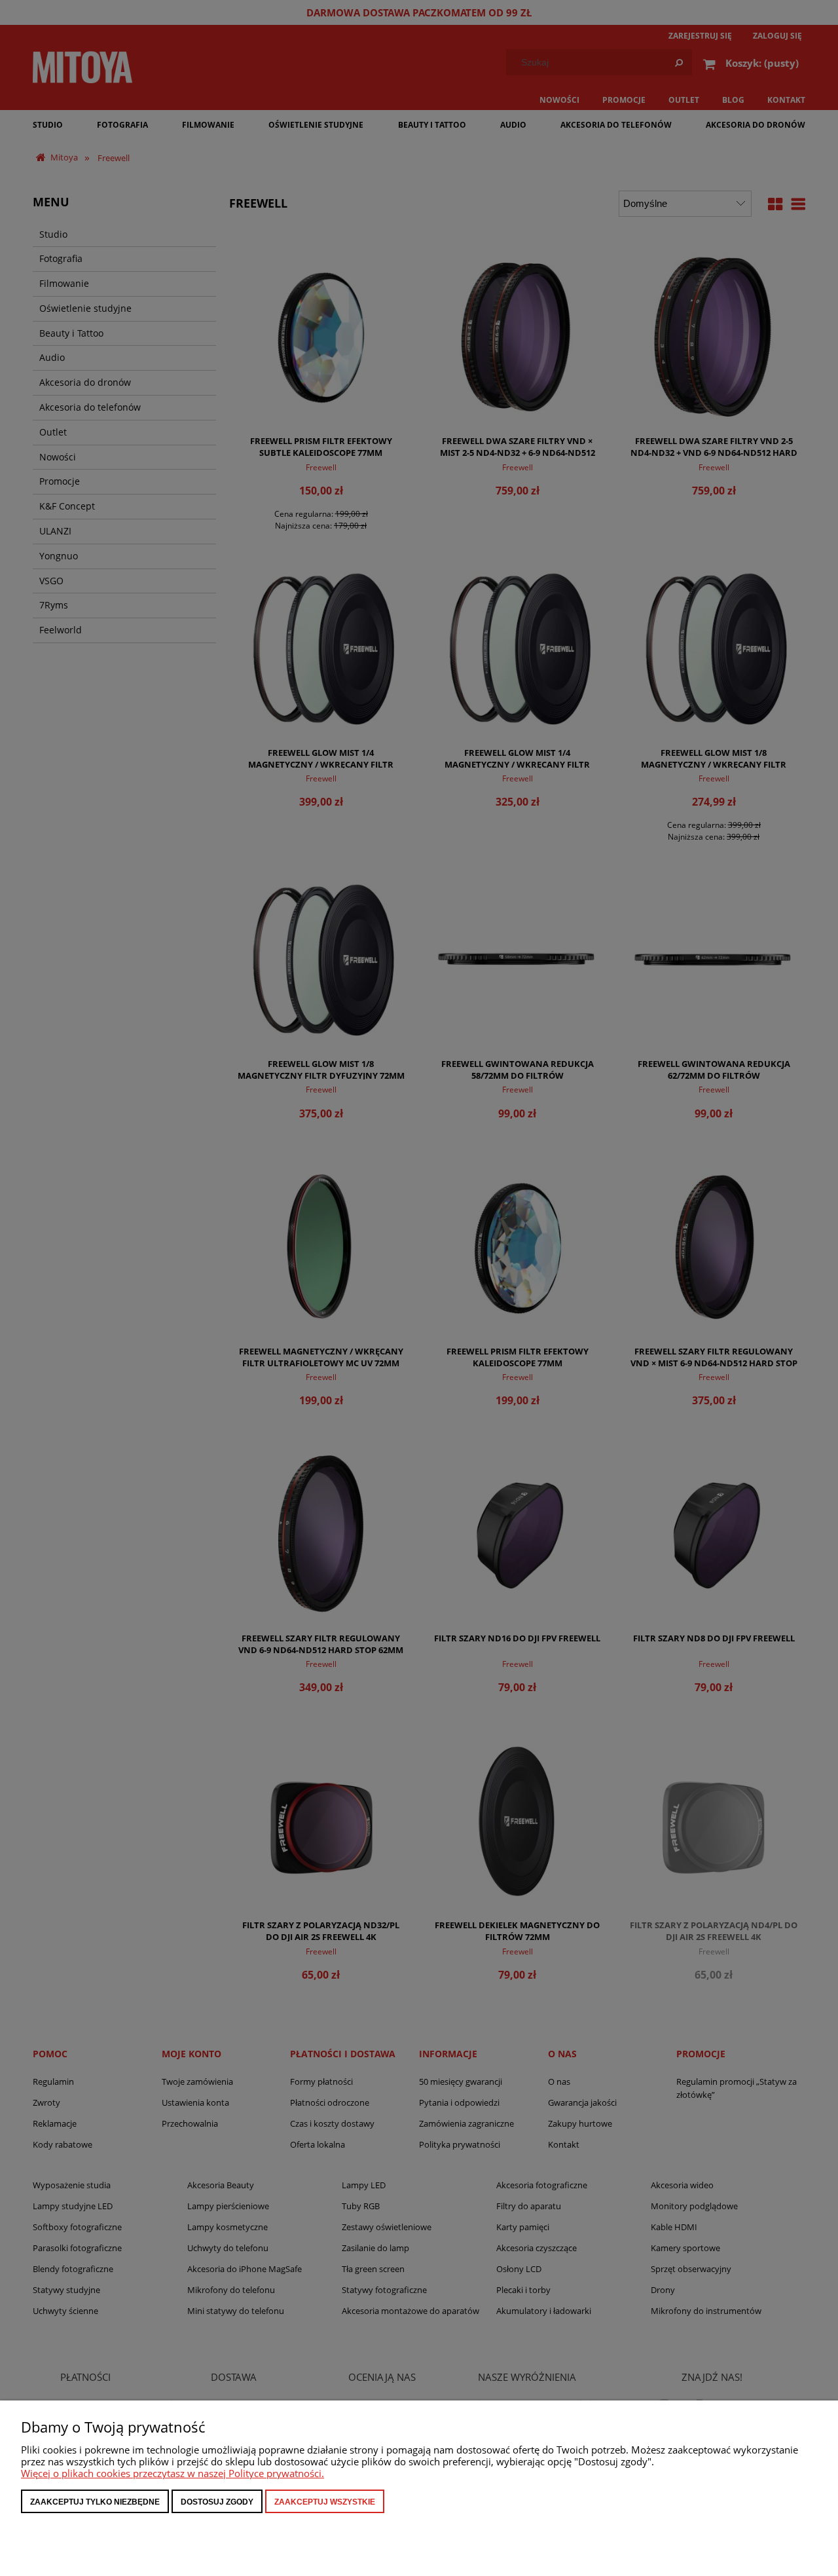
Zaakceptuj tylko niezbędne (95, 2502)
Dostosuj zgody (217, 2502)
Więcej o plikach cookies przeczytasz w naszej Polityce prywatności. (173, 2473)
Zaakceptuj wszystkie (325, 2502)
